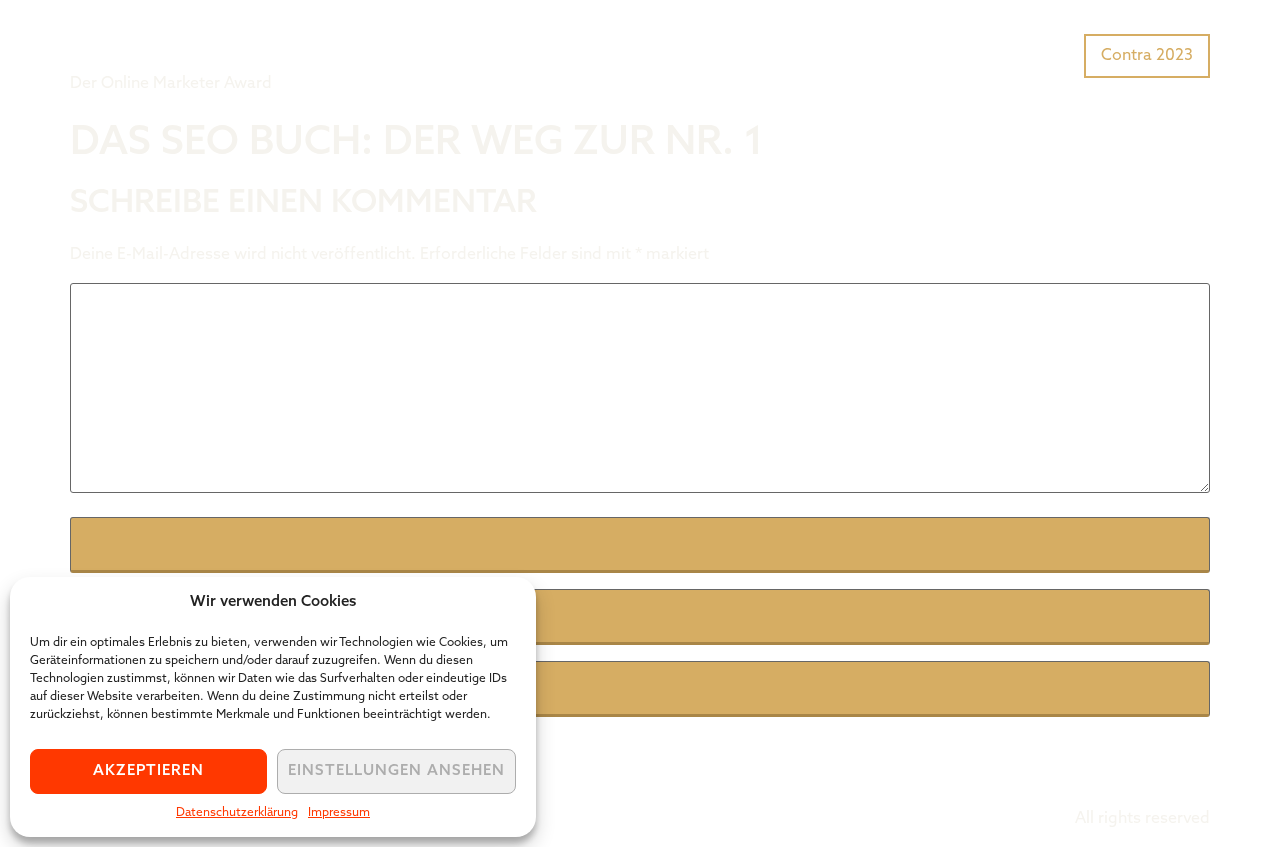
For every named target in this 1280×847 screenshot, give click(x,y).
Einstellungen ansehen (396, 771)
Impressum (339, 813)
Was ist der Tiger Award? (864, 54)
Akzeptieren (148, 771)
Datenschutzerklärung (237, 813)
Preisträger (1027, 54)
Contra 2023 (1147, 56)
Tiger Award (183, 40)
